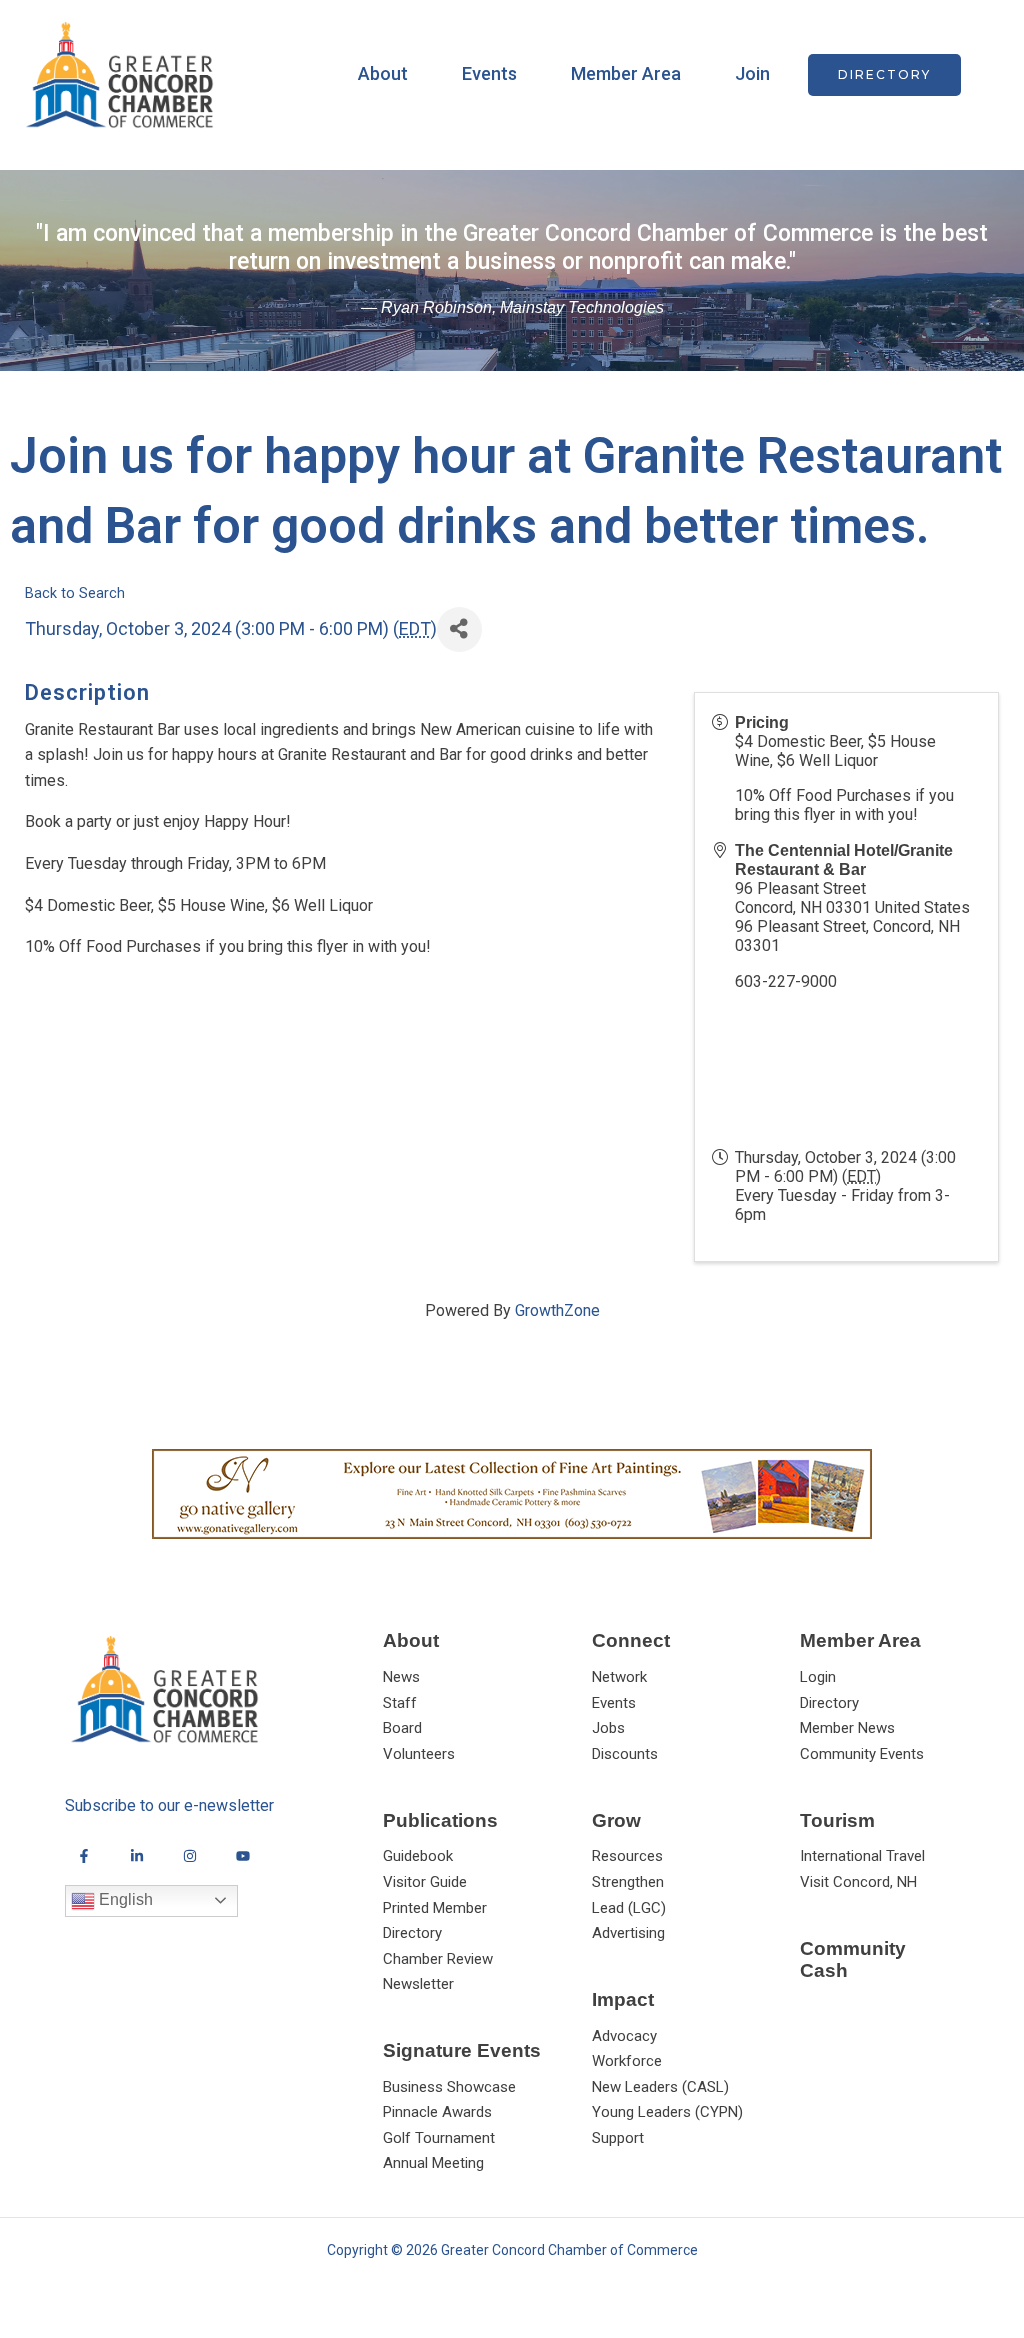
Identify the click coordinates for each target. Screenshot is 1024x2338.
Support (618, 2138)
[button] (884, 75)
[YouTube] (243, 1856)
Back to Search (75, 593)
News (401, 1677)
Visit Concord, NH (858, 1882)
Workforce (627, 2061)
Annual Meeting (433, 2163)
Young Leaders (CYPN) (667, 2112)
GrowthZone (557, 1310)
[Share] (459, 629)
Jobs (608, 1728)
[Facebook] (84, 1856)
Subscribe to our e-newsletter (169, 1805)
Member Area (626, 73)
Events (489, 73)
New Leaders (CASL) (660, 2087)
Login (818, 1677)
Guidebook (418, 1856)
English (124, 1899)
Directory (829, 1703)
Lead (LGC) (629, 1908)
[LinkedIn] (137, 1856)
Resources (627, 1856)
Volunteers (419, 1754)
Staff (400, 1703)
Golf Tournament (439, 2138)
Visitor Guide (425, 1882)
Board (402, 1728)
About (383, 73)
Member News (847, 1728)
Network (619, 1677)
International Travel (862, 1856)
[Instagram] (190, 1856)
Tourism (837, 1820)
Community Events (862, 1754)
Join (752, 73)
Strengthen (628, 1882)
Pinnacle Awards (437, 2112)
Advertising (628, 1933)
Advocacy (624, 2036)
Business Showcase (449, 2087)
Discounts (625, 1754)
